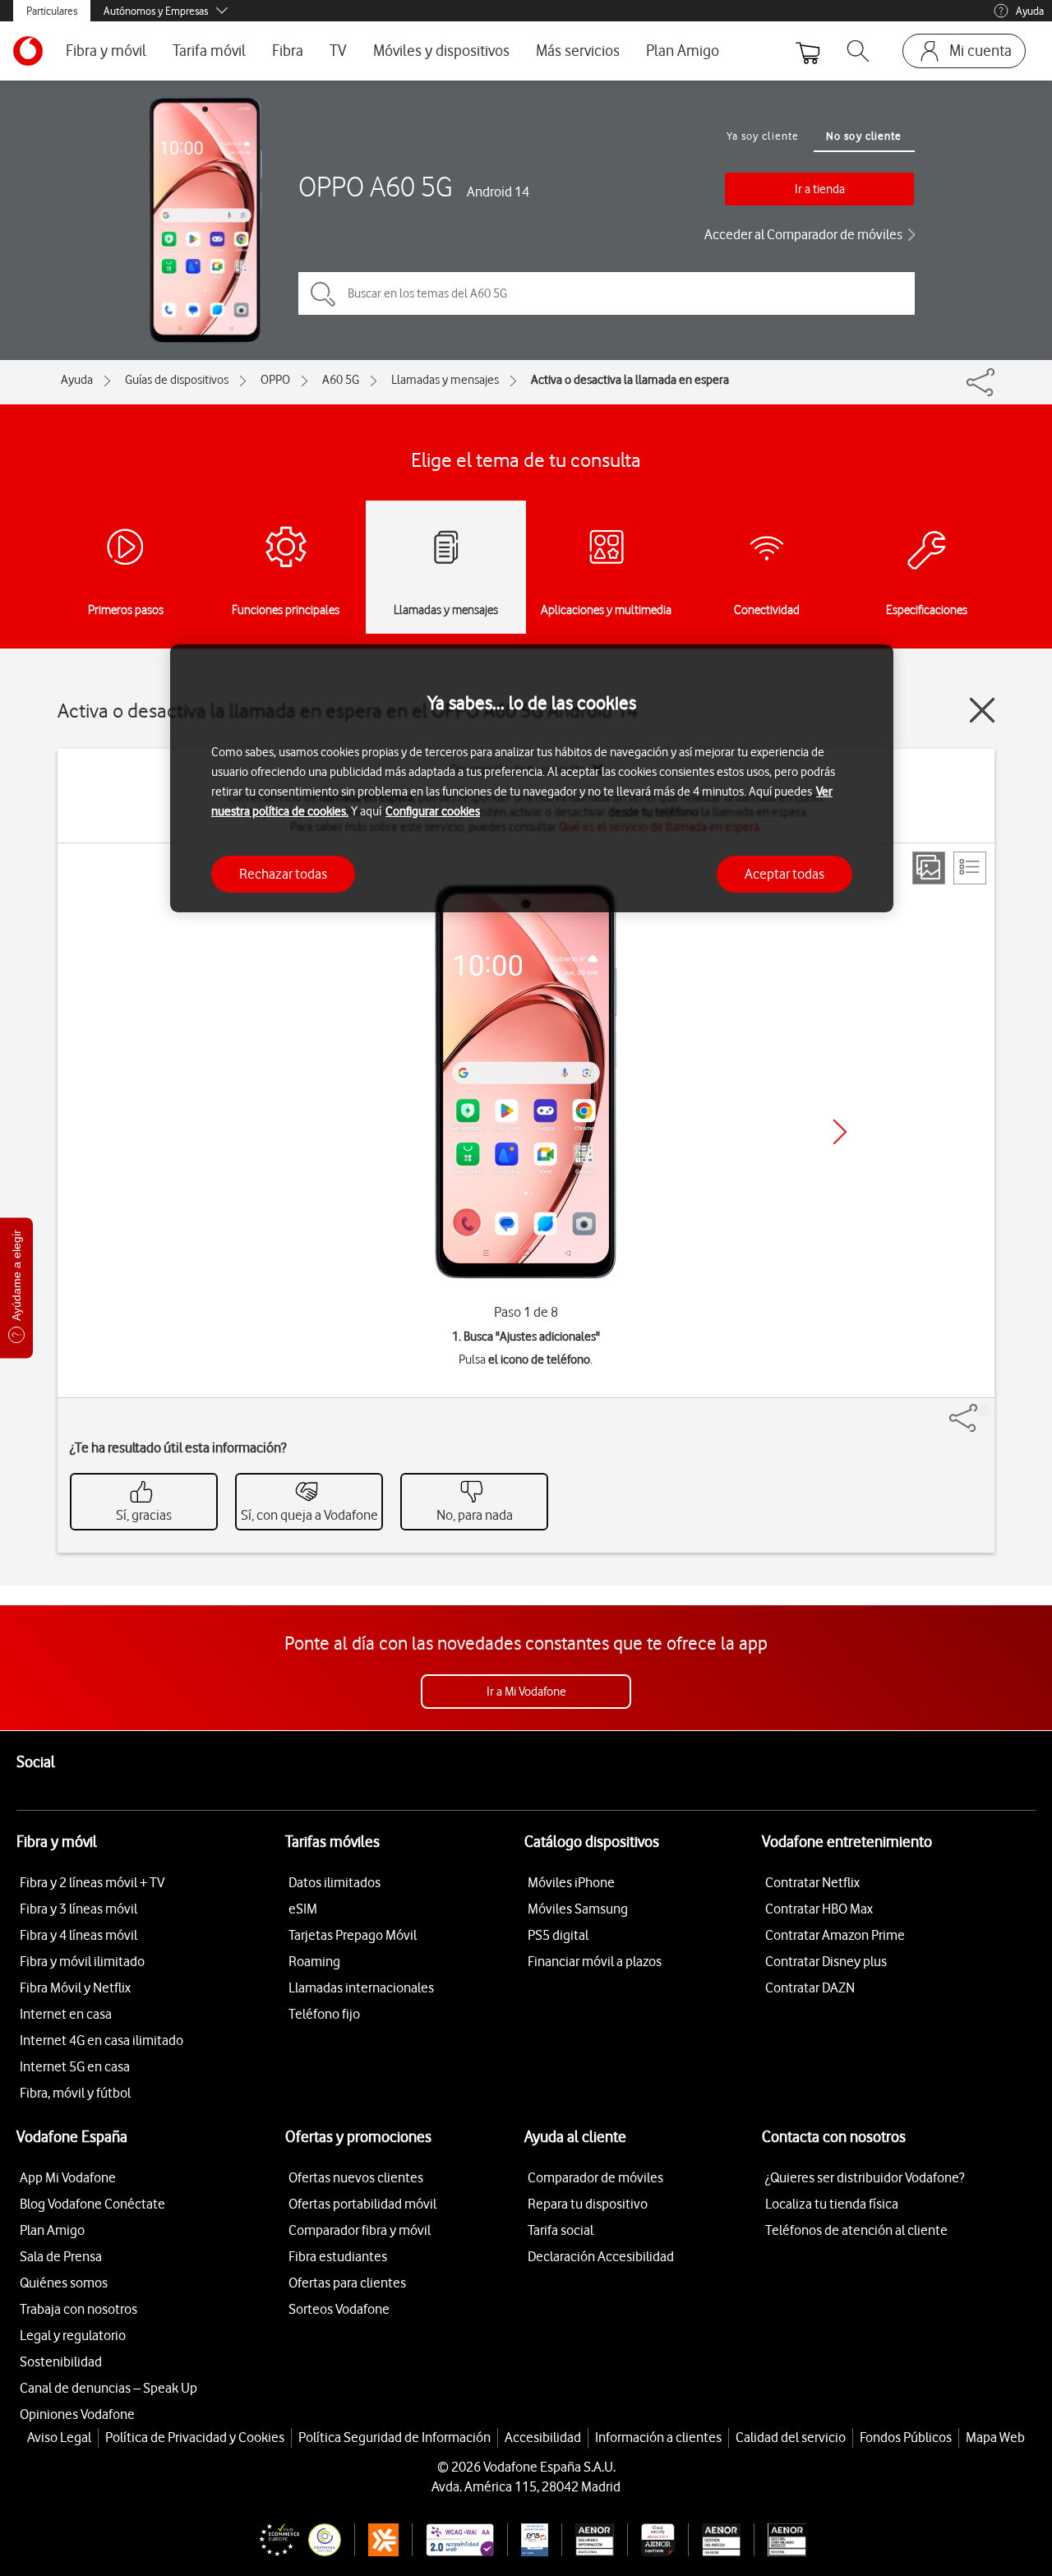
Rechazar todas (283, 873)
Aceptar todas (784, 873)
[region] (532, 779)
